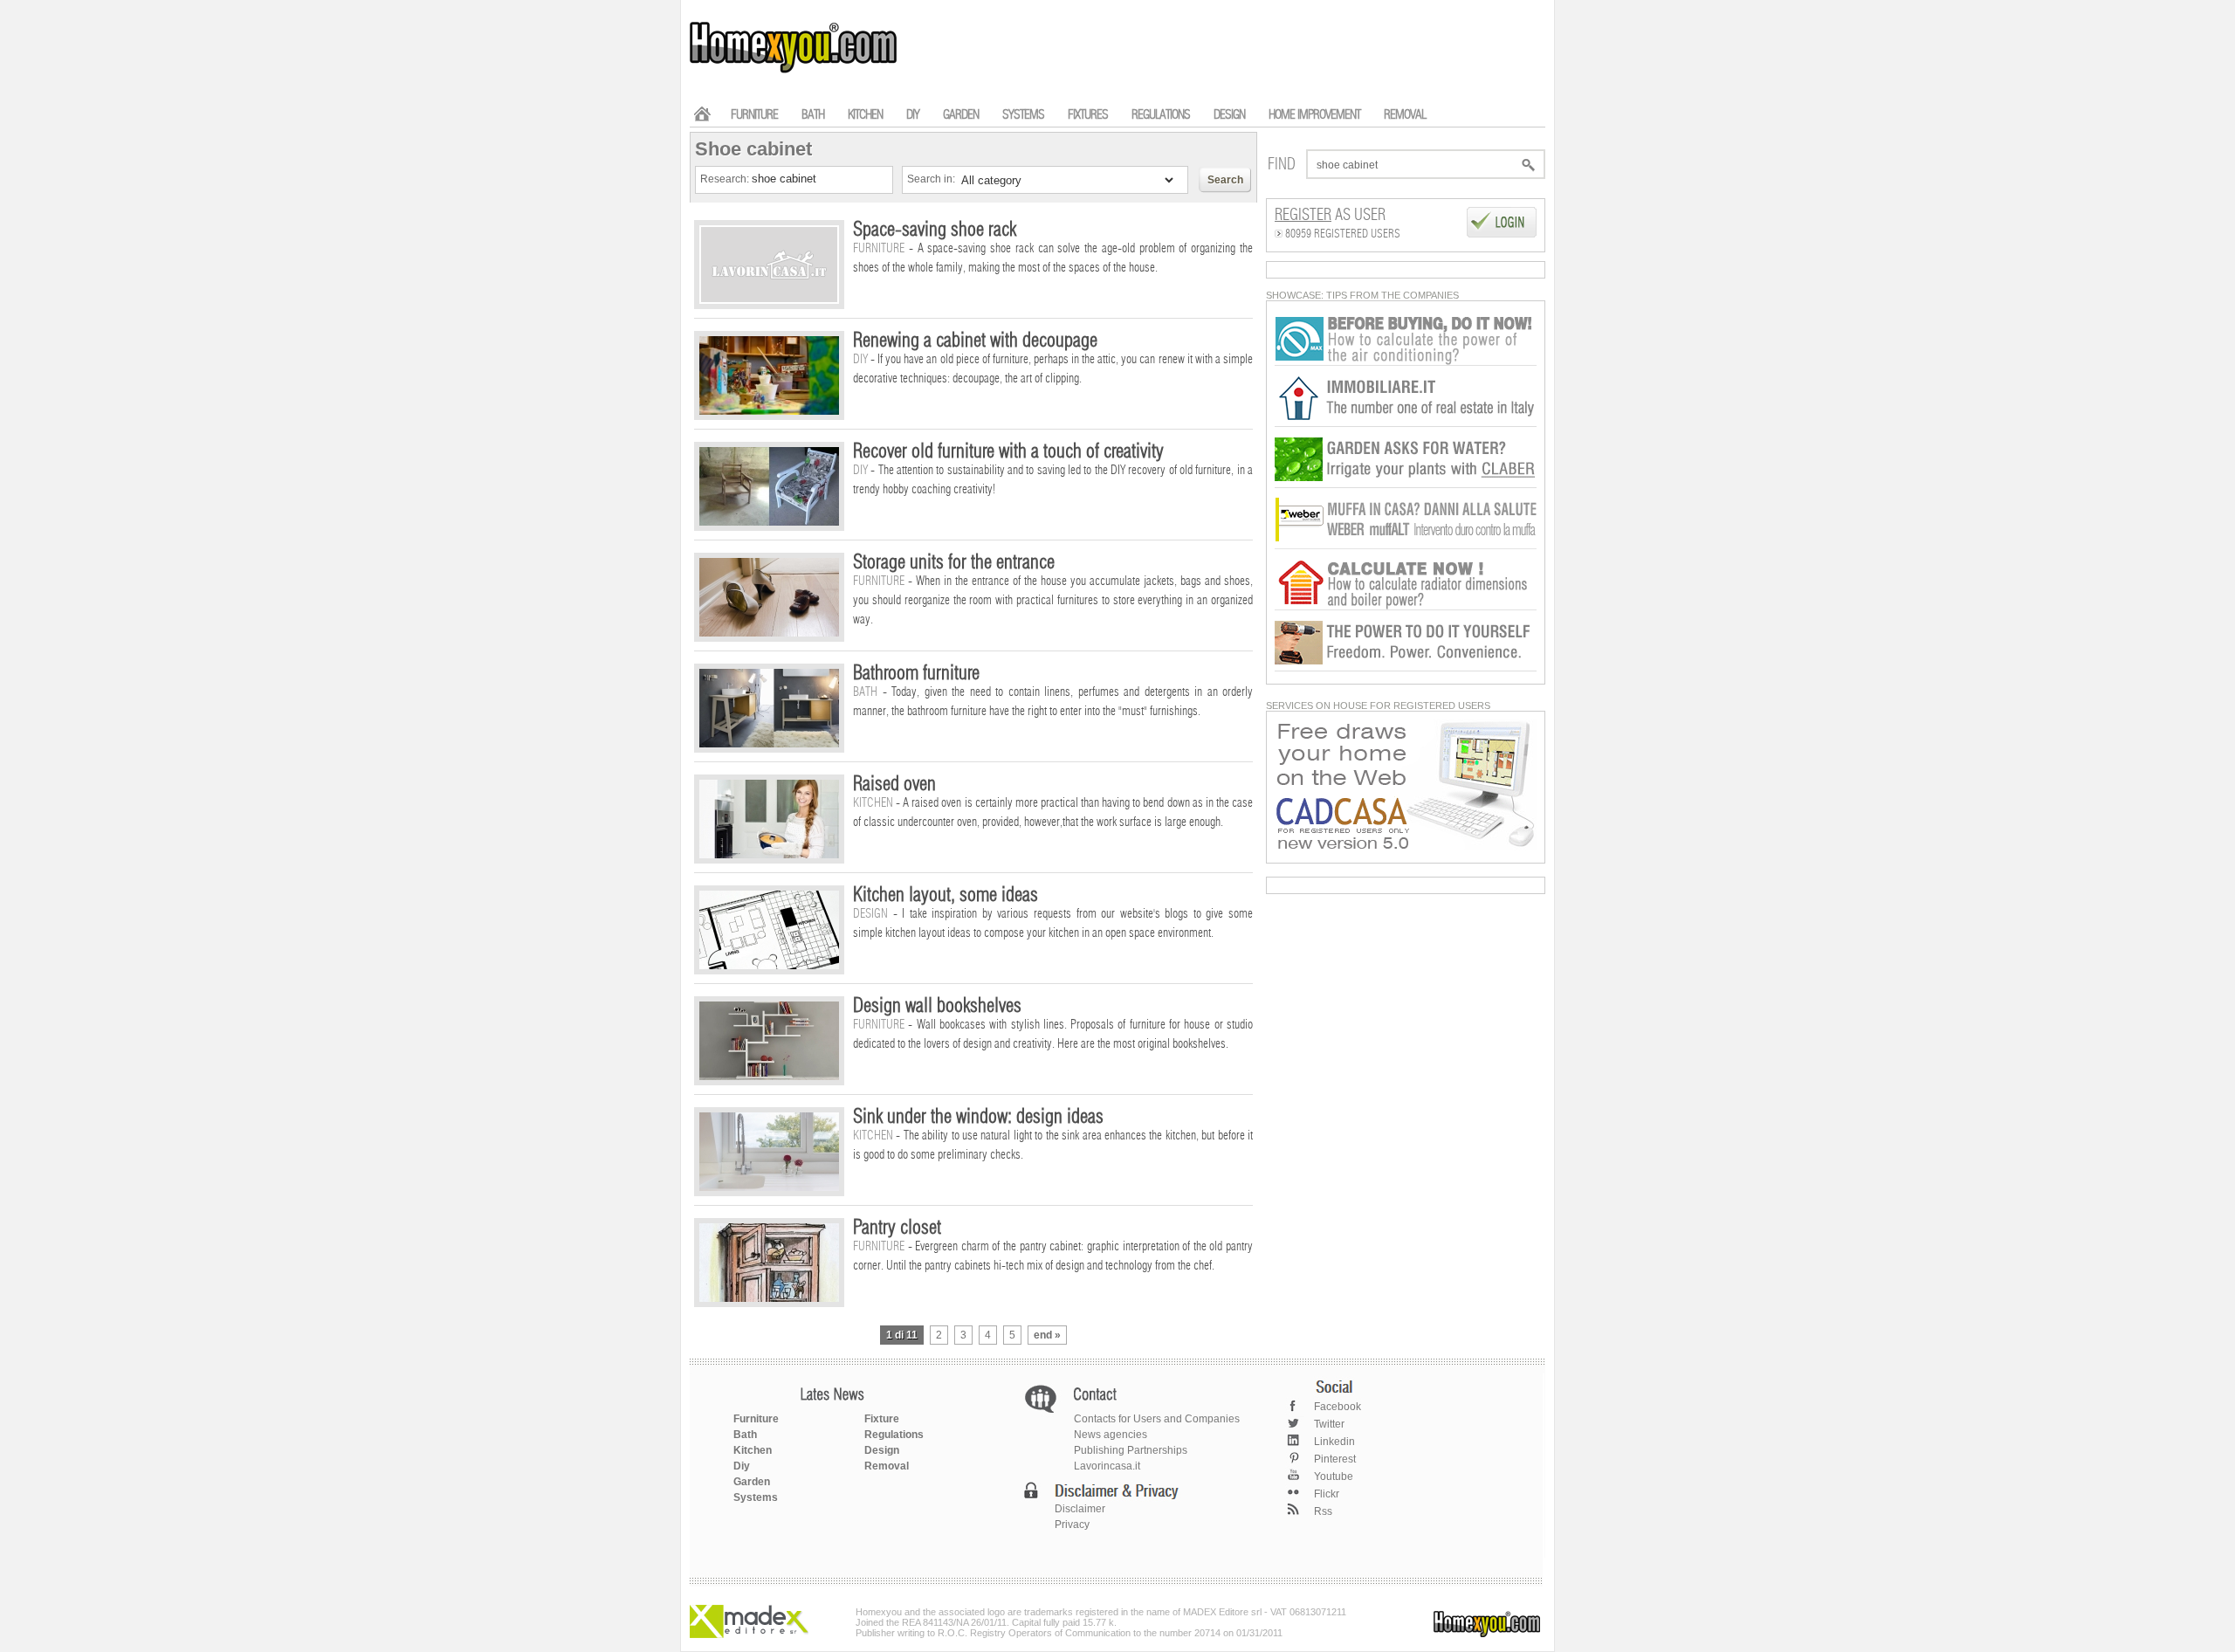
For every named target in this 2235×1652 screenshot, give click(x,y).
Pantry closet (897, 1228)
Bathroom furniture (916, 673)
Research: (726, 179)
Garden (752, 1482)
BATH (813, 115)
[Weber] (1406, 546)
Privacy (1072, 1525)
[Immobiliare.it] (1406, 423)
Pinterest (1335, 1459)
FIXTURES (1088, 115)
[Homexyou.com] (794, 71)
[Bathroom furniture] (769, 744)
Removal (887, 1466)
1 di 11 (902, 1335)
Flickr (1327, 1494)
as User (1330, 216)
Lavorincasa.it (1107, 1466)
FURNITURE (754, 115)
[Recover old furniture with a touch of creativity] (769, 522)
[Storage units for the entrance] (769, 633)
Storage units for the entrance (954, 562)
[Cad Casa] (1406, 847)
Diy (742, 1466)
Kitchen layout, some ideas (946, 895)
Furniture (756, 1419)
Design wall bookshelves (937, 1006)
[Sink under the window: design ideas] (769, 1187)
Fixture (882, 1419)
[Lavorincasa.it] (1406, 362)
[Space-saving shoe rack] (769, 300)
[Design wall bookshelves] (769, 1077)
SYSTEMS (1023, 115)
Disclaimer (1080, 1509)
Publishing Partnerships (1131, 1450)
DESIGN (1229, 115)
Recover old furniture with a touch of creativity (1008, 451)
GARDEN (961, 115)
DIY (913, 115)
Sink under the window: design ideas (978, 1117)
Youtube (1334, 1476)
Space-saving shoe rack (935, 230)
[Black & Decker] (1406, 668)
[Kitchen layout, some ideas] (769, 966)
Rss (1323, 1511)
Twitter (1329, 1424)
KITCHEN (865, 115)
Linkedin (1334, 1442)
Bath (745, 1435)
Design (882, 1450)
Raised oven (894, 784)
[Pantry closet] (769, 1298)
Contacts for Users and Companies (1157, 1419)
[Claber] (1406, 485)
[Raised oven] (769, 855)
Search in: (932, 179)
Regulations (894, 1435)
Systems (756, 1497)
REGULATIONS (1161, 115)
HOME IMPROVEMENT (1314, 115)
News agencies (1111, 1435)
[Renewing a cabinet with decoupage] (769, 411)
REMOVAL (1405, 115)
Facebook (1338, 1407)
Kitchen (753, 1450)
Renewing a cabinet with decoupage (975, 341)
